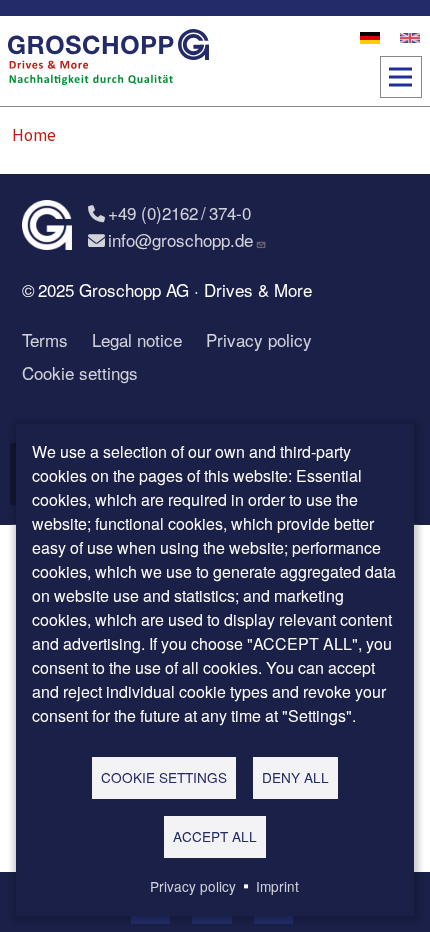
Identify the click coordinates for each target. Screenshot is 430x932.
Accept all (215, 836)
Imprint (277, 886)
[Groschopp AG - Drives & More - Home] (109, 61)
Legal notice (137, 339)
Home (34, 135)
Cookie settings (80, 372)
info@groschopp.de (180, 239)
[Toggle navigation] (401, 77)
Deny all (295, 777)
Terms (45, 339)
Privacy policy (259, 339)
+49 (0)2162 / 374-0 (179, 212)
